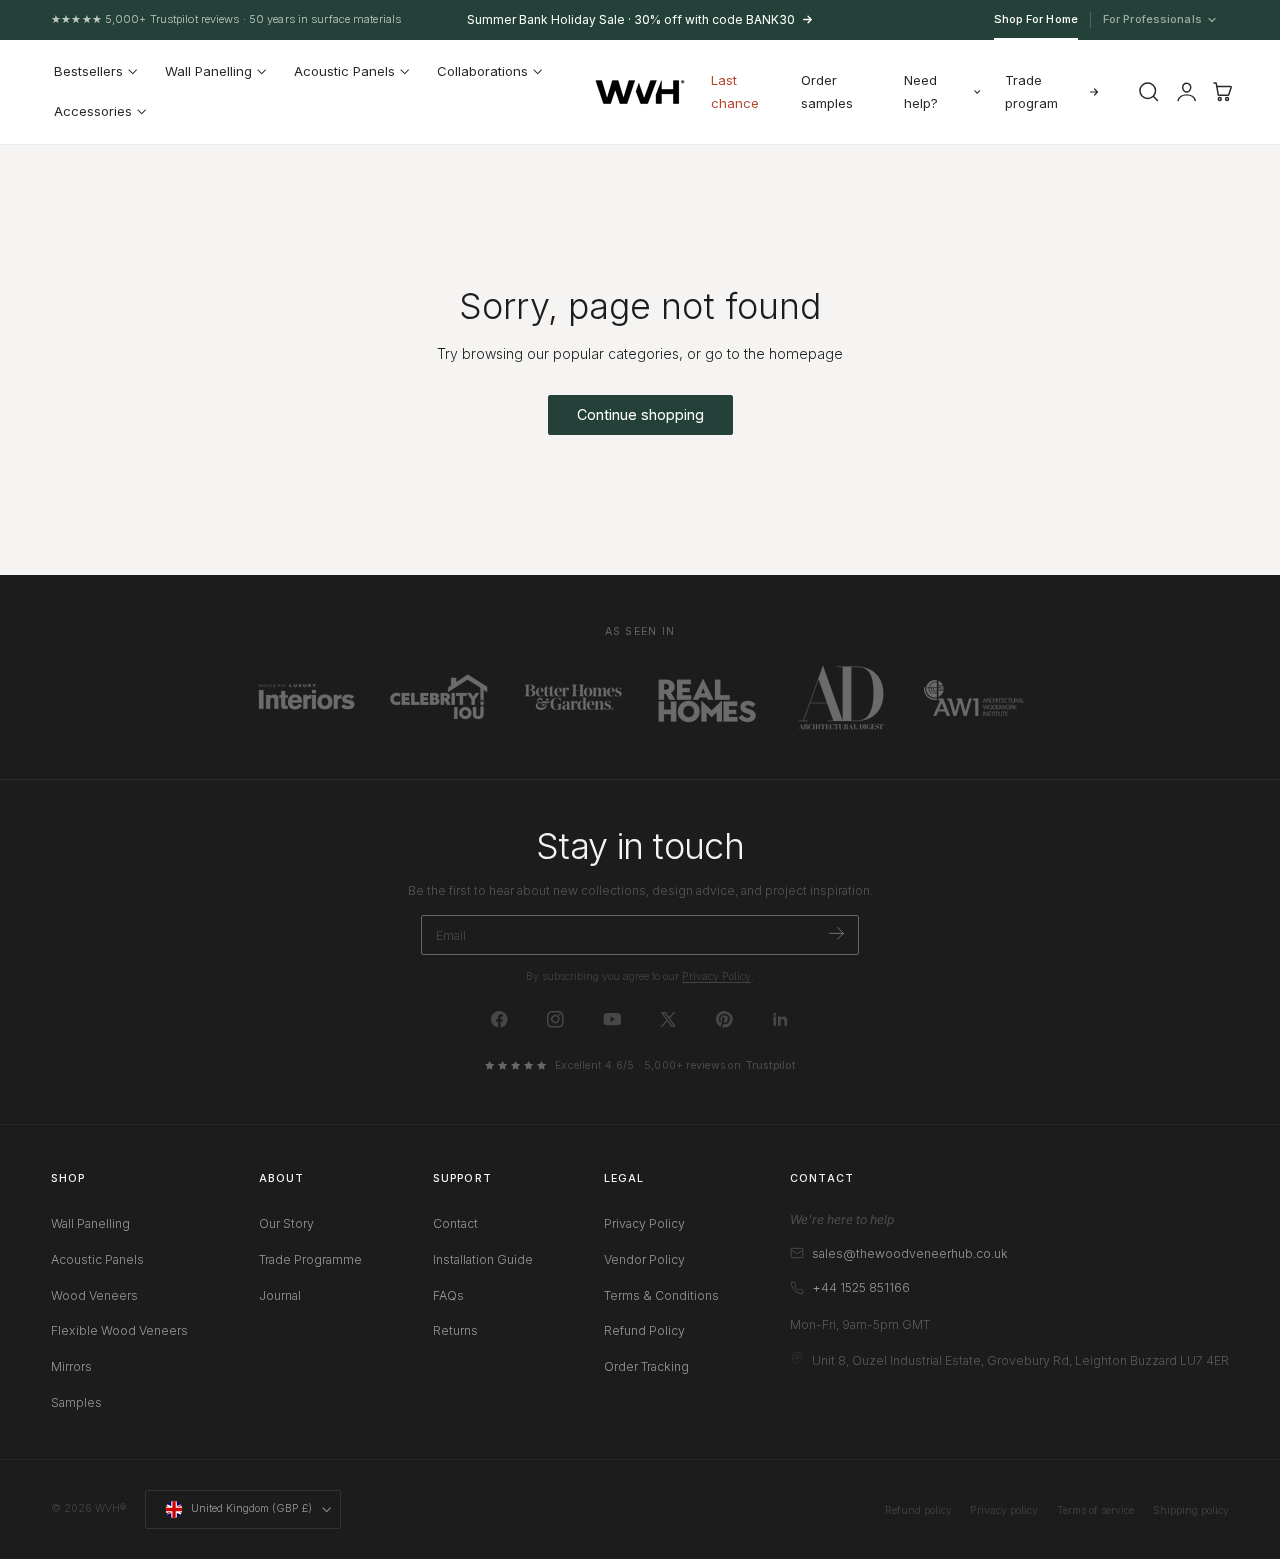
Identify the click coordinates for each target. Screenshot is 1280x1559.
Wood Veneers (94, 1294)
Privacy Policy (716, 976)
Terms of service (1095, 1510)
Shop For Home (1036, 19)
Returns (455, 1330)
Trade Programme (310, 1259)
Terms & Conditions (661, 1294)
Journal (280, 1294)
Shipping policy (1191, 1510)
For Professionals (1153, 20)
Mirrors (71, 1366)
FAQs (448, 1294)
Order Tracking (646, 1366)
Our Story (286, 1223)
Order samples (827, 91)
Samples (76, 1402)
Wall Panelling (90, 1223)
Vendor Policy (644, 1259)
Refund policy (918, 1510)
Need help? (921, 91)
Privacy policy (1004, 1510)
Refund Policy (644, 1330)
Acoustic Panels (97, 1259)
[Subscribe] (836, 933)
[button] (1148, 92)
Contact (455, 1223)
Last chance (735, 91)
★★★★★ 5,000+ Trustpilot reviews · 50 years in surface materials (226, 19)
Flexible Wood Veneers (119, 1330)
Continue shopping (640, 414)
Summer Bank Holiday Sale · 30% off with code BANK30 (631, 19)
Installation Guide (483, 1259)
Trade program (1031, 91)
